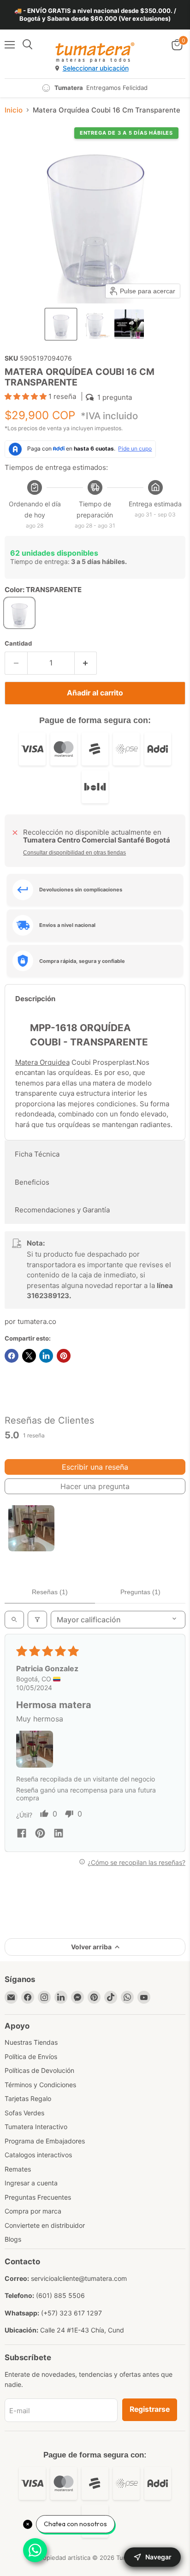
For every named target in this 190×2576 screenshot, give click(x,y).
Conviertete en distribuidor (45, 2225)
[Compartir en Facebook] (12, 1356)
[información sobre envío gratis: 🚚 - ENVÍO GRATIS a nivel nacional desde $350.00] (95, 15)
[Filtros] (37, 1620)
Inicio (14, 110)
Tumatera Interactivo (36, 2127)
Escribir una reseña (95, 1467)
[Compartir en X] (29, 1356)
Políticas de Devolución (39, 2070)
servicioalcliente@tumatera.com (79, 2278)
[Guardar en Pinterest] (64, 1356)
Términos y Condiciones (40, 2085)
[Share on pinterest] (40, 1834)
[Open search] (14, 1620)
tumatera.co (37, 1321)
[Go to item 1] (31, 1528)
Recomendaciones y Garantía (62, 1210)
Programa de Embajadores (45, 2141)
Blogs (13, 2239)
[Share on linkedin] (59, 1834)
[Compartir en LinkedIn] (46, 1356)
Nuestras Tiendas (31, 2042)
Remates (18, 2169)
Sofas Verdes (24, 2113)
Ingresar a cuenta (31, 2183)
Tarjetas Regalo (28, 2098)
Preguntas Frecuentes (38, 2197)
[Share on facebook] (22, 1834)
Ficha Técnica (37, 1154)
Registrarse (150, 2409)
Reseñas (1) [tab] (50, 1592)
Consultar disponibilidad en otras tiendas (74, 853)
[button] (61, 324)
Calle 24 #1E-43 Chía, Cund (82, 2330)
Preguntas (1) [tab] (140, 1592)
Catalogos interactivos (38, 2155)
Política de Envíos (31, 2057)
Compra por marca (33, 2211)
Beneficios (32, 1182)
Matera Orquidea (42, 1062)
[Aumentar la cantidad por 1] (86, 663)
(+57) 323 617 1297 (71, 2313)
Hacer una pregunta (95, 1486)
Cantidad (18, 644)
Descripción (35, 999)
